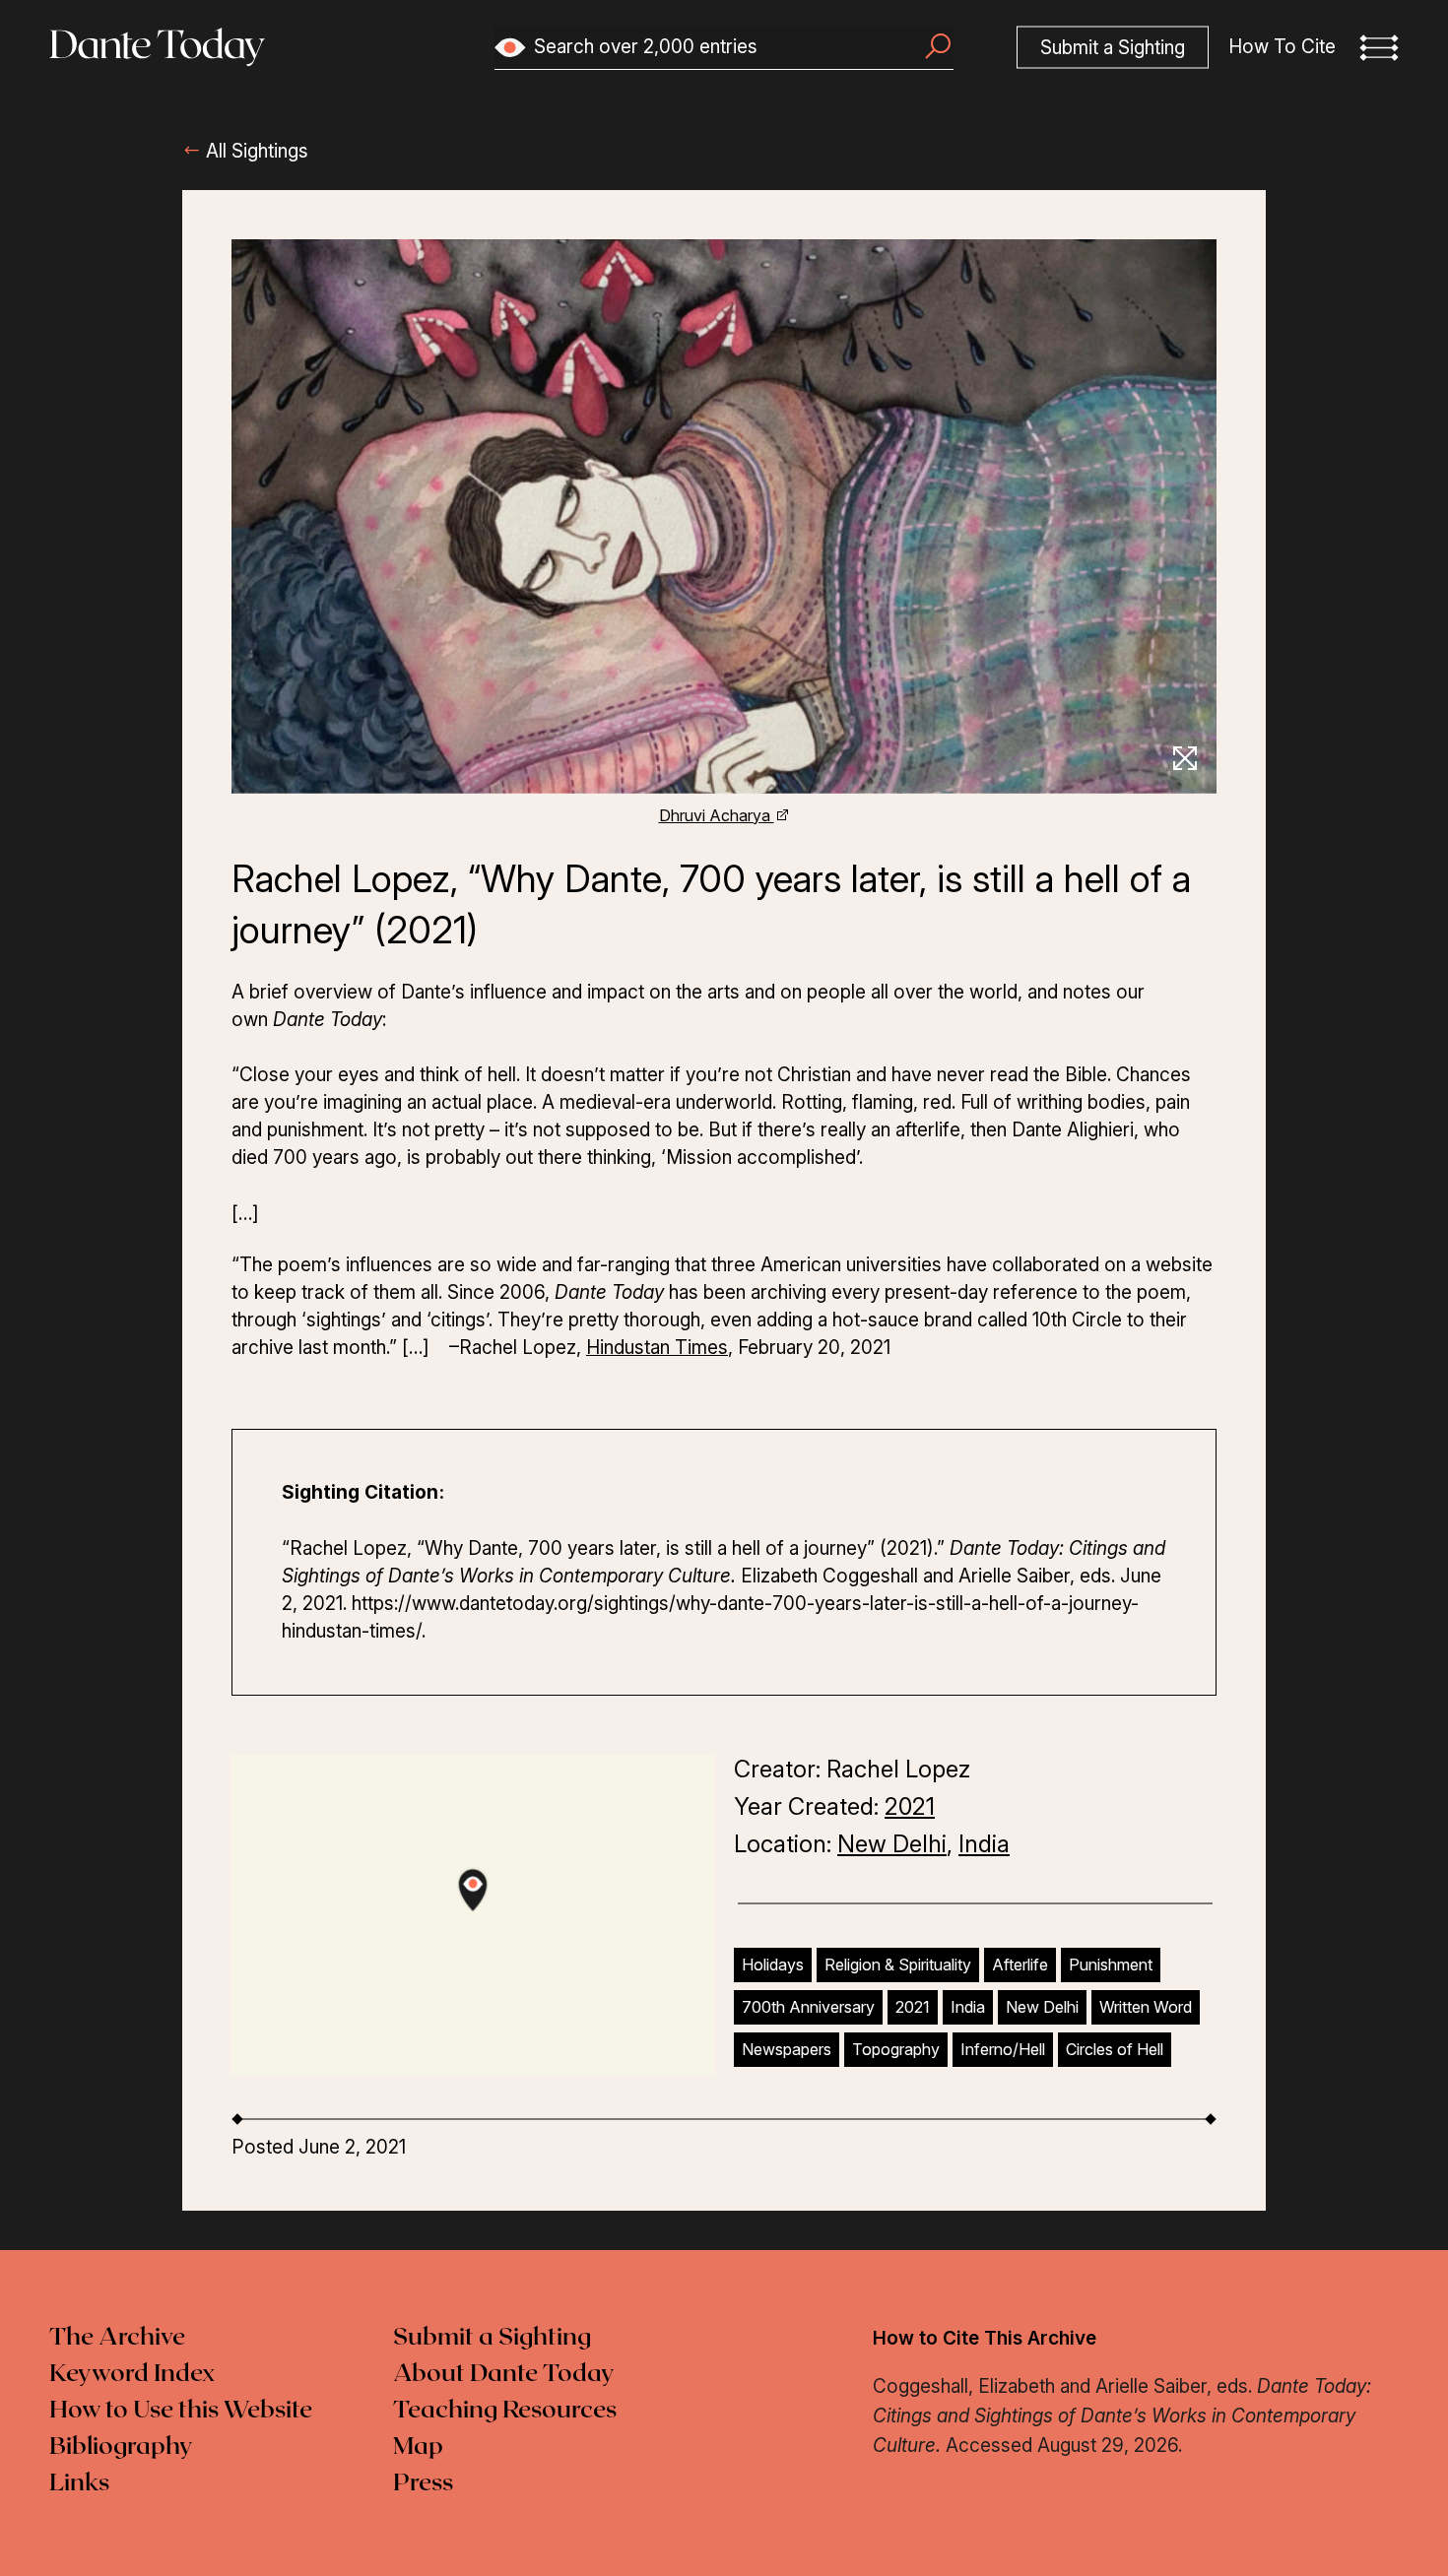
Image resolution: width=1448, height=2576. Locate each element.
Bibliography (121, 2447)
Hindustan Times (657, 1348)
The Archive (117, 2338)
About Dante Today (504, 2374)
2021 (910, 1806)
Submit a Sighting (492, 2338)
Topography (896, 2049)
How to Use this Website (181, 2411)
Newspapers (787, 2049)
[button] (1379, 47)
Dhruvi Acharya (717, 815)
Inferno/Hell (1003, 2049)
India (984, 1844)
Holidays (773, 1964)
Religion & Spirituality (898, 1964)
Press (423, 2483)
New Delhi (892, 1844)
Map (418, 2447)
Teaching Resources (505, 2411)
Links (79, 2483)
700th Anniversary (808, 2007)
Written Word (1146, 2007)
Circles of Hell (1115, 2049)
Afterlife (1020, 1964)
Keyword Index (132, 2374)
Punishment (1111, 1964)
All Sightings (255, 151)
